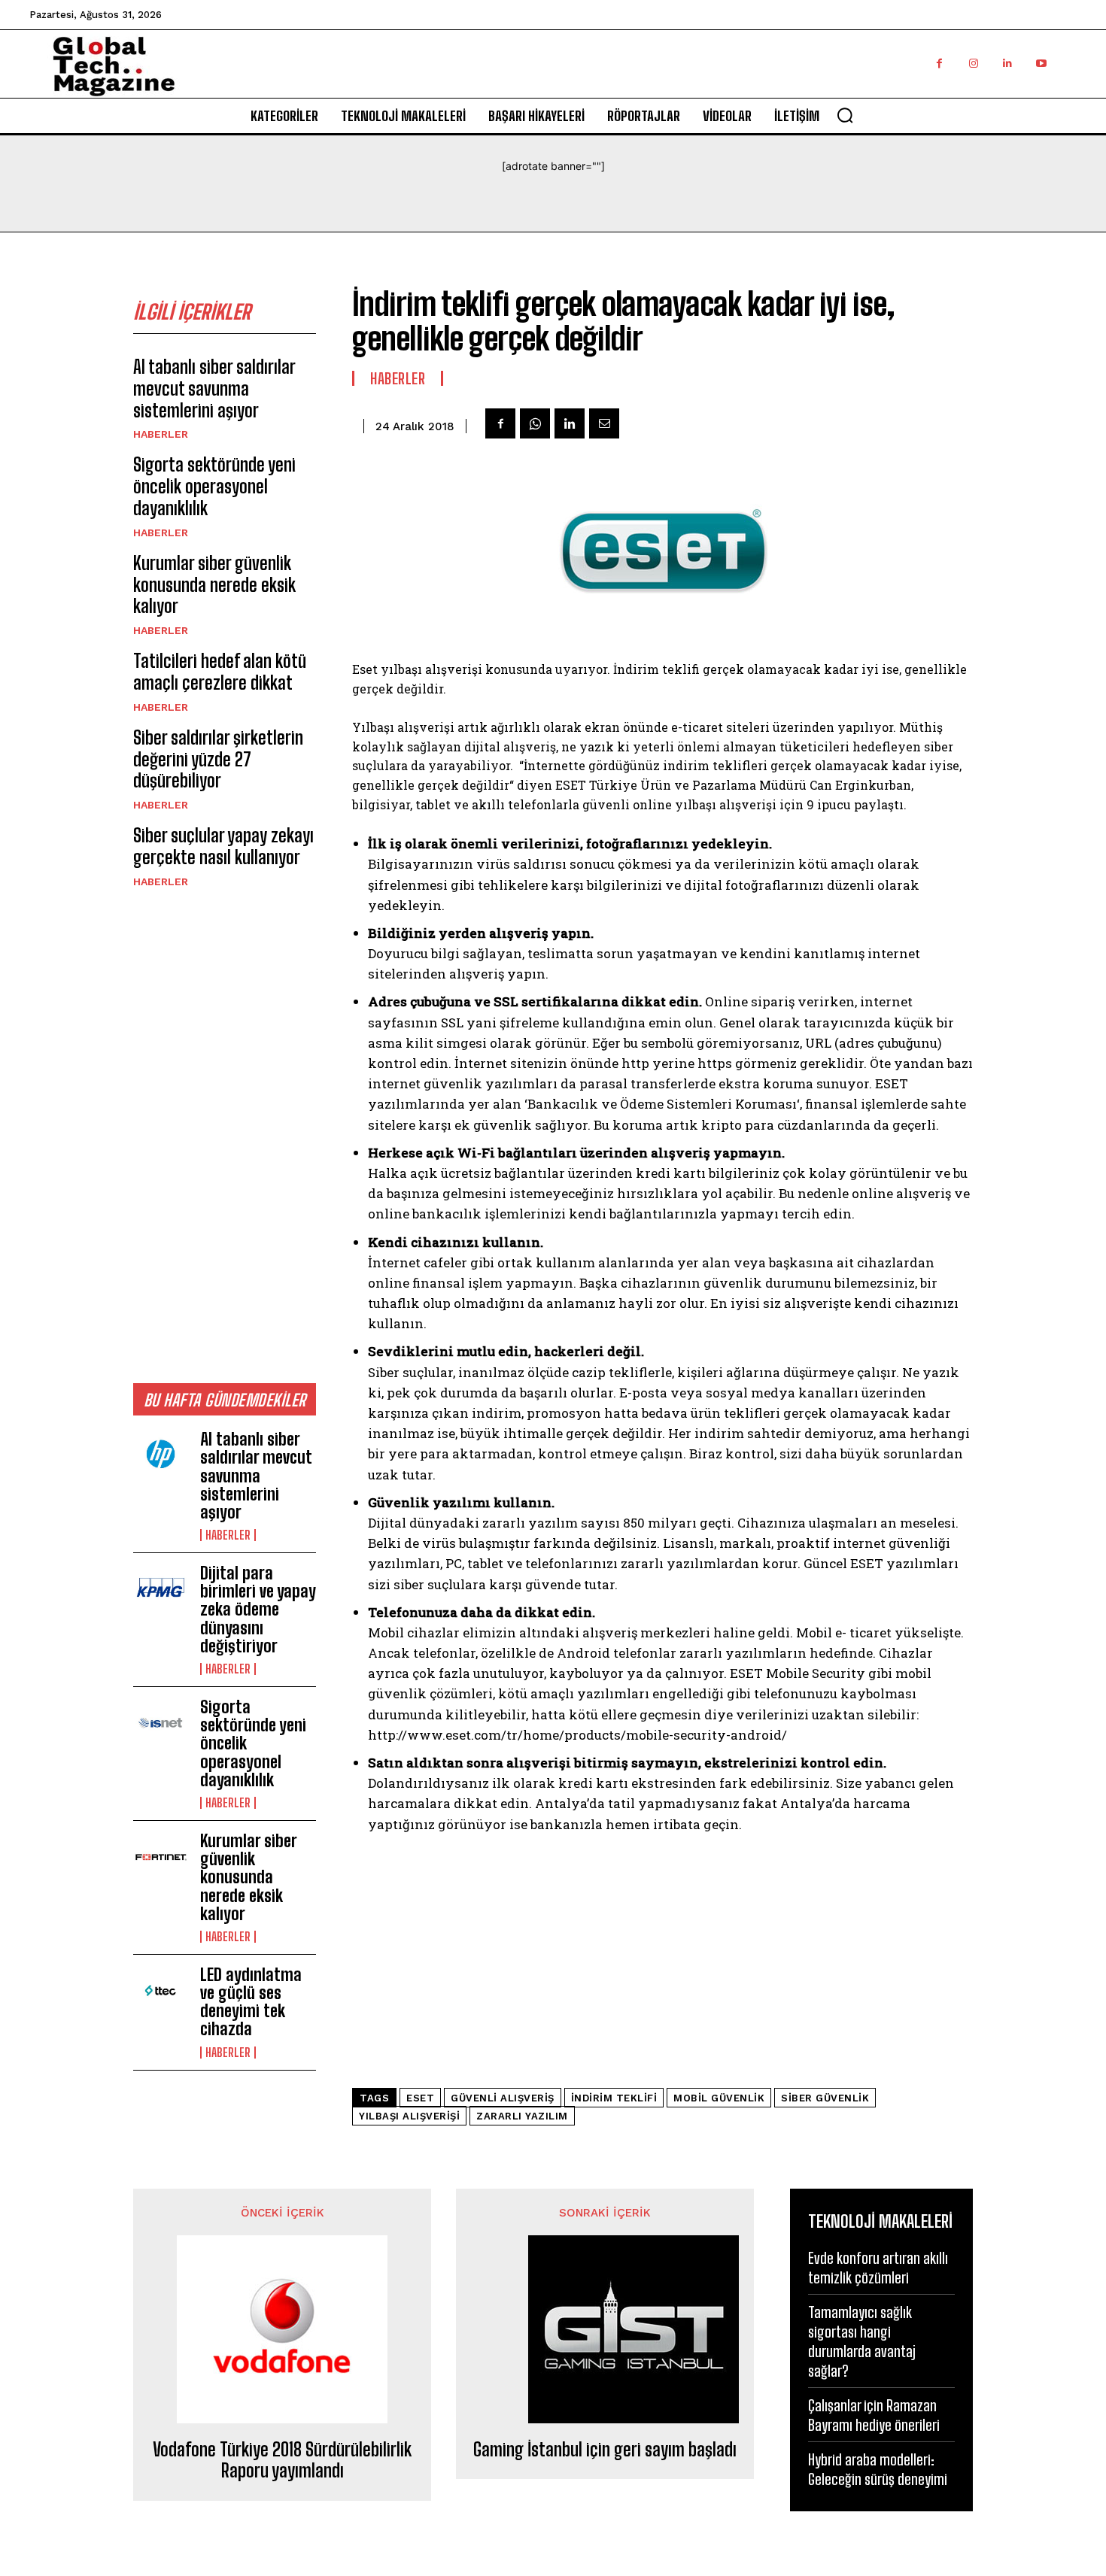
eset (420, 2098)
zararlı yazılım (522, 2116)
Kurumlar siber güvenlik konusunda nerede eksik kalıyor (214, 585)
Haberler (161, 434)
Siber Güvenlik (825, 2098)
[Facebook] (939, 64)
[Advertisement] (225, 1135)
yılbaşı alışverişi (409, 2116)
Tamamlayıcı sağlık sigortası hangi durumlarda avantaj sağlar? (862, 2341)
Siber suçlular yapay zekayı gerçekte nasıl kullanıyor (223, 846)
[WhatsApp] (535, 423)
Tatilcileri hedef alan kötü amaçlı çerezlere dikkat (220, 672)
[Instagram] (973, 64)
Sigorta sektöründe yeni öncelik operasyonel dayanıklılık (214, 486)
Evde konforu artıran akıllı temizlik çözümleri (878, 2268)
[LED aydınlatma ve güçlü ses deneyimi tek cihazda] (161, 1991)
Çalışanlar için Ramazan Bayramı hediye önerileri (874, 2415)
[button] (845, 115)
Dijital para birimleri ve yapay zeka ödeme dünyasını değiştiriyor (258, 1610)
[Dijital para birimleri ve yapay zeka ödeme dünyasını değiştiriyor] (161, 1589)
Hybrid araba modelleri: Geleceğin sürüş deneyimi (878, 2469)
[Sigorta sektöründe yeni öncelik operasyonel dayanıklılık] (161, 1723)
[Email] (604, 423)
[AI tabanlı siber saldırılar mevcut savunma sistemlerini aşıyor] (161, 1455)
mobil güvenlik (719, 2098)
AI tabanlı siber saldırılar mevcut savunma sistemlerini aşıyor (214, 388)
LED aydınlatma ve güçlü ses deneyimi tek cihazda (251, 2002)
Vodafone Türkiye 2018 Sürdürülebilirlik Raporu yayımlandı (282, 2461)
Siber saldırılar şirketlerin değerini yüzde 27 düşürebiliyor (218, 759)
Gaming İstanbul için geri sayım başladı (605, 2450)
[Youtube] (1041, 64)
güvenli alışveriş (503, 2098)
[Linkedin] (1007, 64)
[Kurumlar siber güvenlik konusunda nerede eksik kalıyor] (161, 1857)
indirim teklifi (614, 2098)
